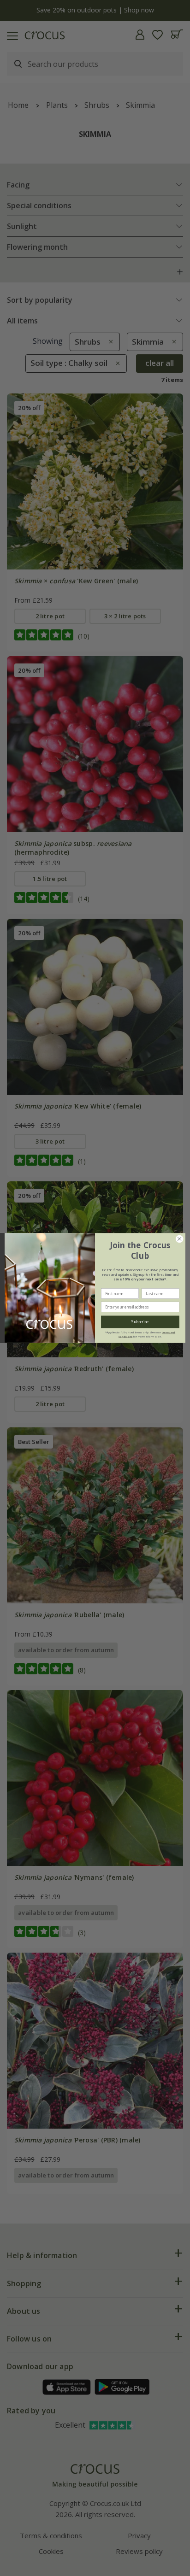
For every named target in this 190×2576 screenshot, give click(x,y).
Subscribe (140, 1322)
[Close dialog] (179, 1239)
